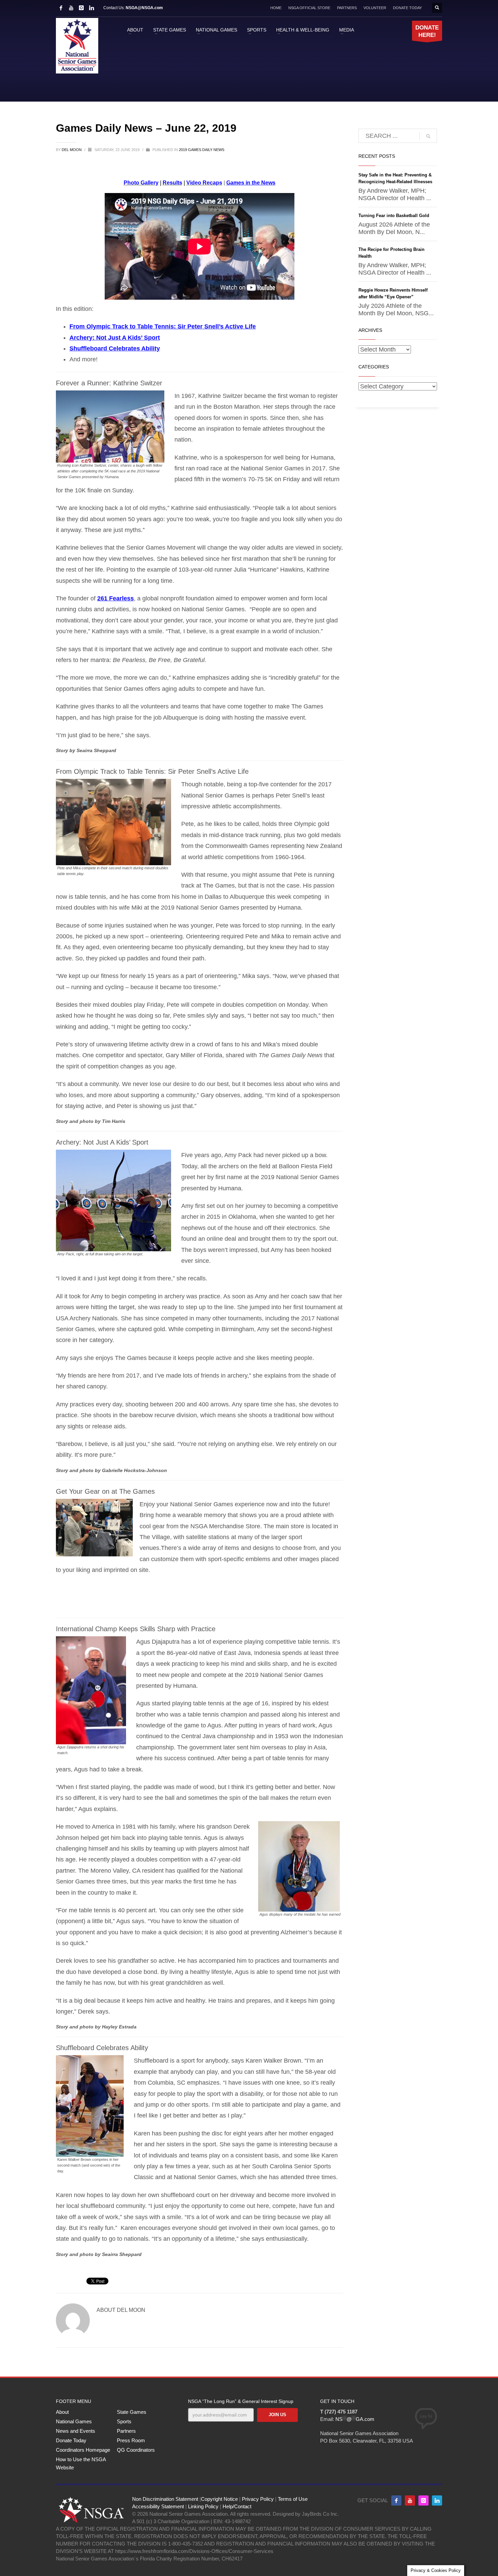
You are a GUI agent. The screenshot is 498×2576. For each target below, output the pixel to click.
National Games (74, 2421)
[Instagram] (81, 8)
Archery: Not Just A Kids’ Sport (115, 338)
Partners (126, 2431)
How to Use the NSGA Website (81, 2463)
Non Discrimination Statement (165, 2499)
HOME (276, 8)
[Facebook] (61, 8)
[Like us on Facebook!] (396, 2500)
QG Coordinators (136, 2450)
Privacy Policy (258, 2499)
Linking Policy (203, 2506)
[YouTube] (71, 8)
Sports (124, 2421)
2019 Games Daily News (202, 150)
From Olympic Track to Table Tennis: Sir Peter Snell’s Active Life (163, 326)
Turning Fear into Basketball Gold (394, 216)
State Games (132, 2412)
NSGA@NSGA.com (144, 8)
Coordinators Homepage (83, 2450)
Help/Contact (237, 2506)
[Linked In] (91, 8)
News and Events (76, 2431)
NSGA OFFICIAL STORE (309, 8)
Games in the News (251, 183)
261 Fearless (116, 598)
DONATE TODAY (407, 8)
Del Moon (72, 150)
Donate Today (71, 2440)
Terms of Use (293, 2499)
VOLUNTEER (375, 8)
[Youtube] (410, 2500)
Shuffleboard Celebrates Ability (115, 348)
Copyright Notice (219, 2499)
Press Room (131, 2440)
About (62, 2412)
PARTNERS (347, 8)
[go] (428, 136)
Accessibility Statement (158, 2506)
